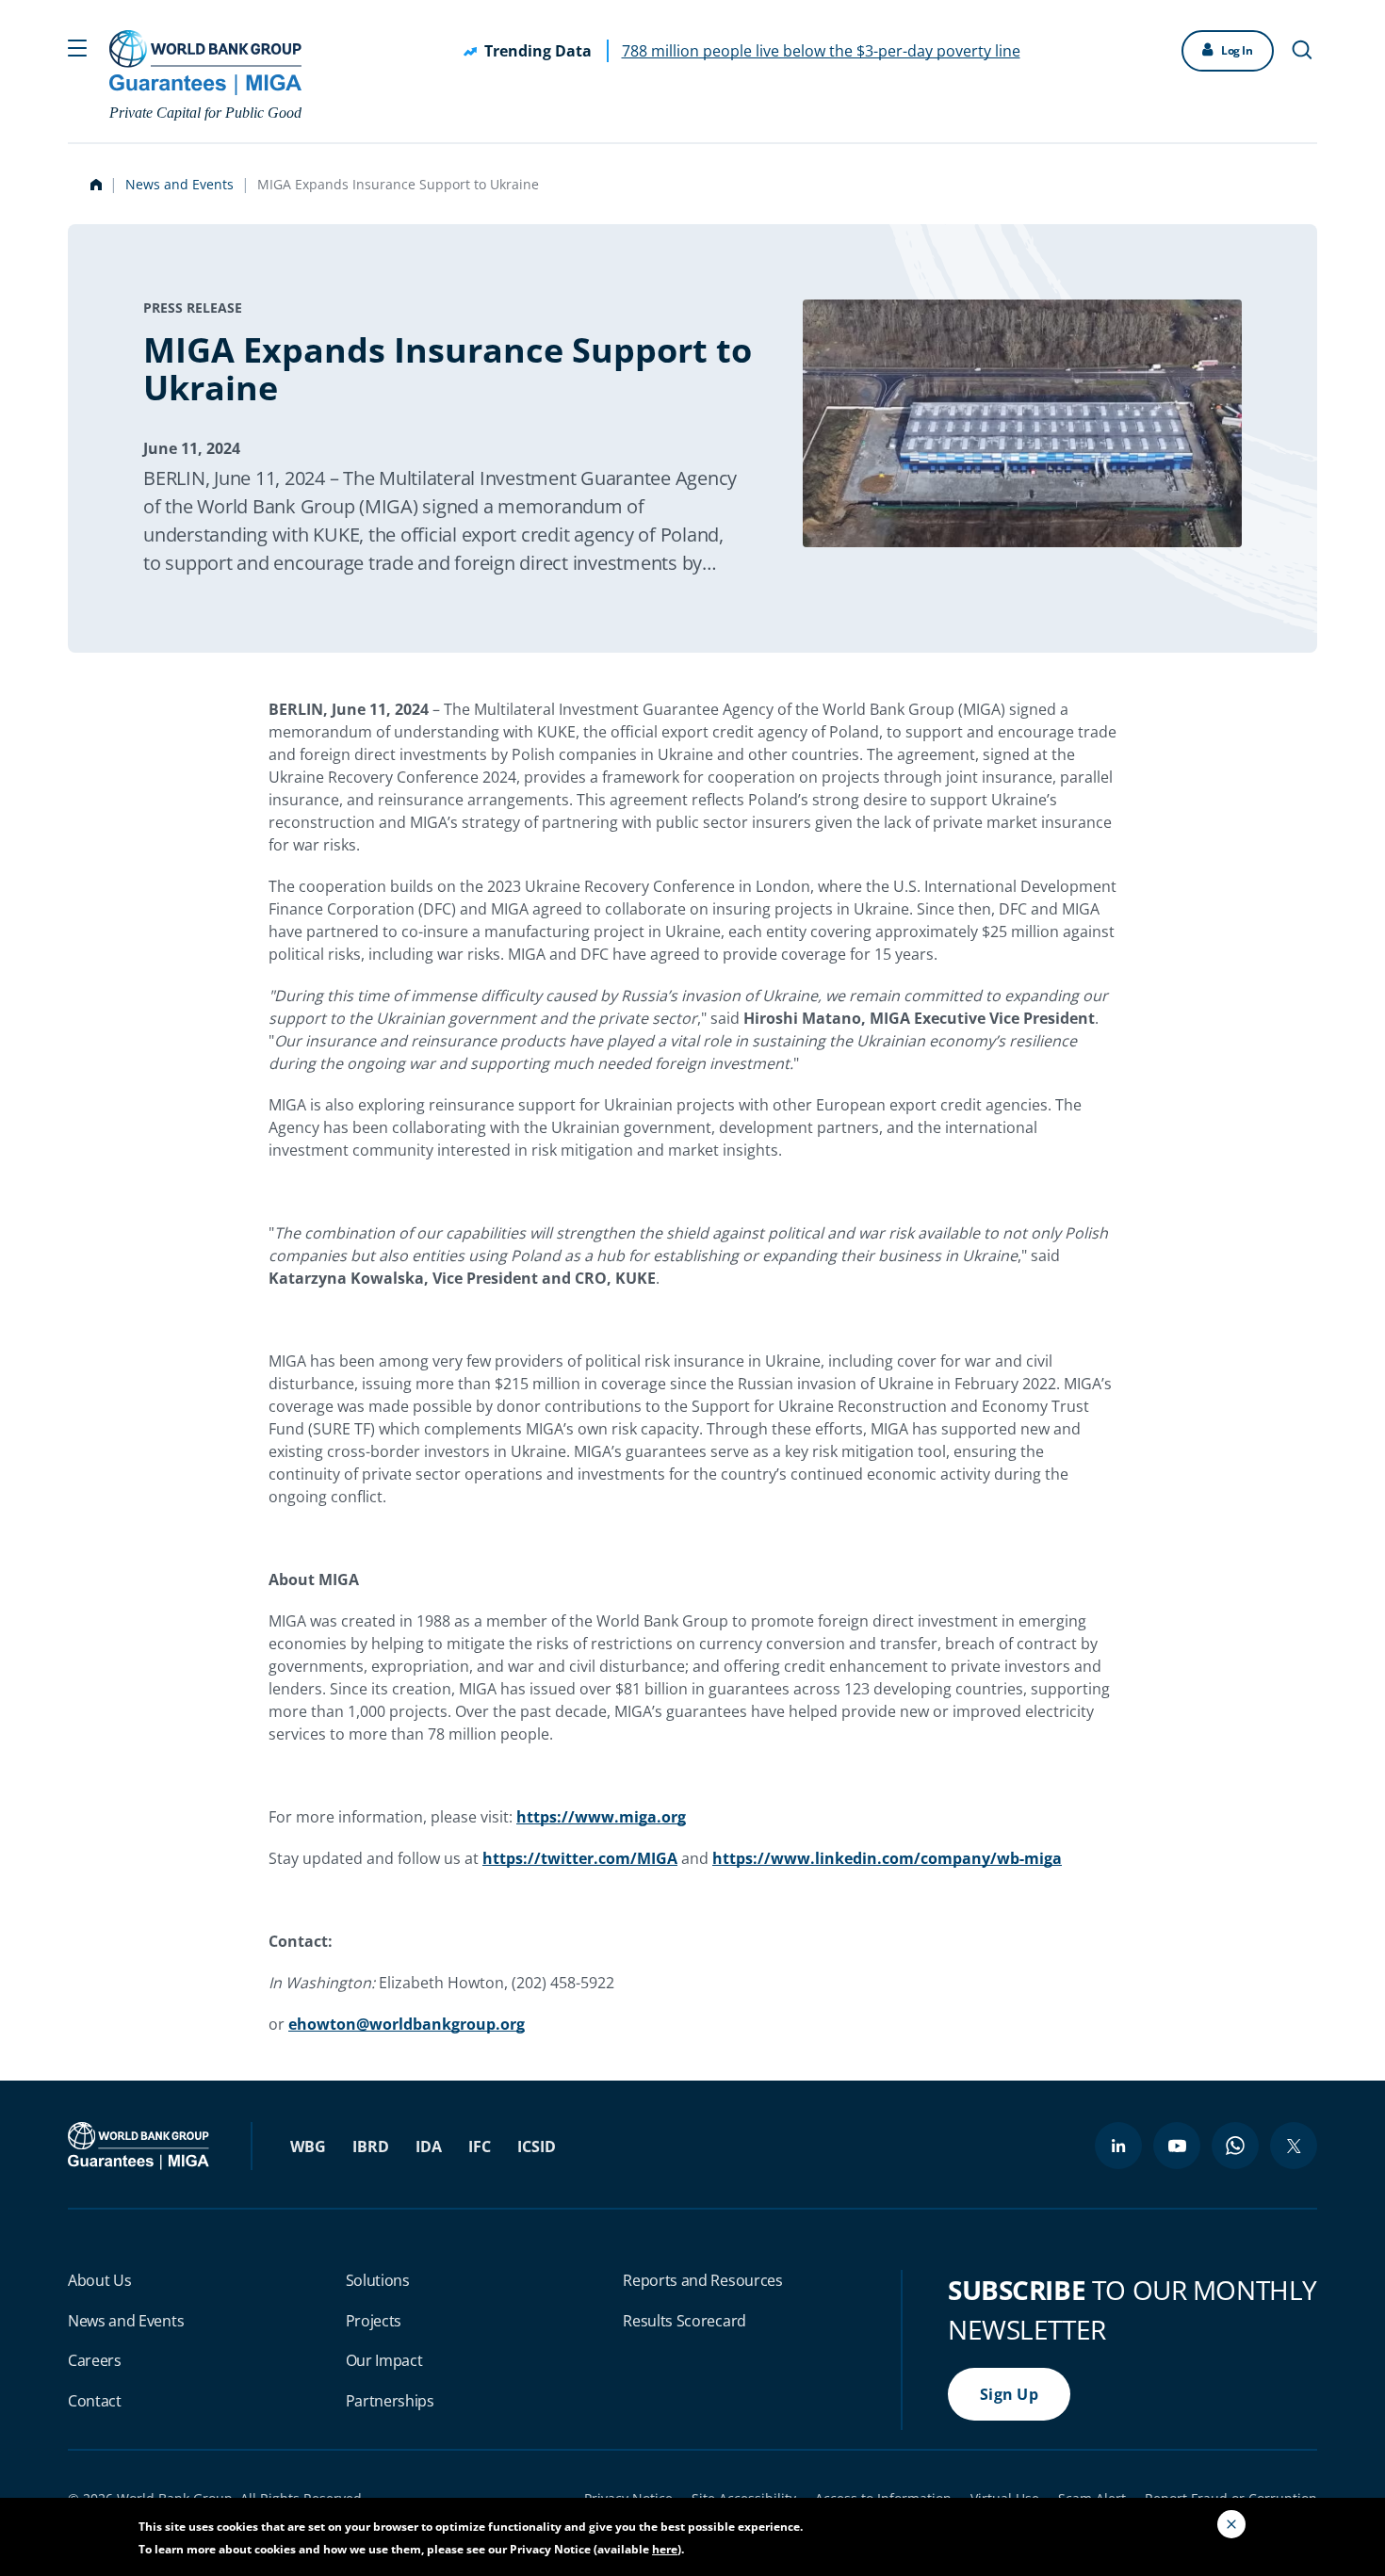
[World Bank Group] (140, 2145)
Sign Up (1009, 2394)
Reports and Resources (702, 2280)
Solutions (378, 2280)
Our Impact (384, 2360)
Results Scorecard (684, 2321)
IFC (480, 2147)
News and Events (179, 184)
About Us (99, 2280)
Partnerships (390, 2401)
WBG (308, 2147)
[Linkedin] (1118, 2146)
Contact (95, 2401)
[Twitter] (1294, 2146)
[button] (77, 46)
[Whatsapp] (1235, 2146)
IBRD (371, 2147)
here (665, 2549)
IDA (429, 2147)
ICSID (537, 2147)
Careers (95, 2360)
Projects (374, 2321)
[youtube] (1177, 2146)
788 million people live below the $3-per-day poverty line (821, 51)
